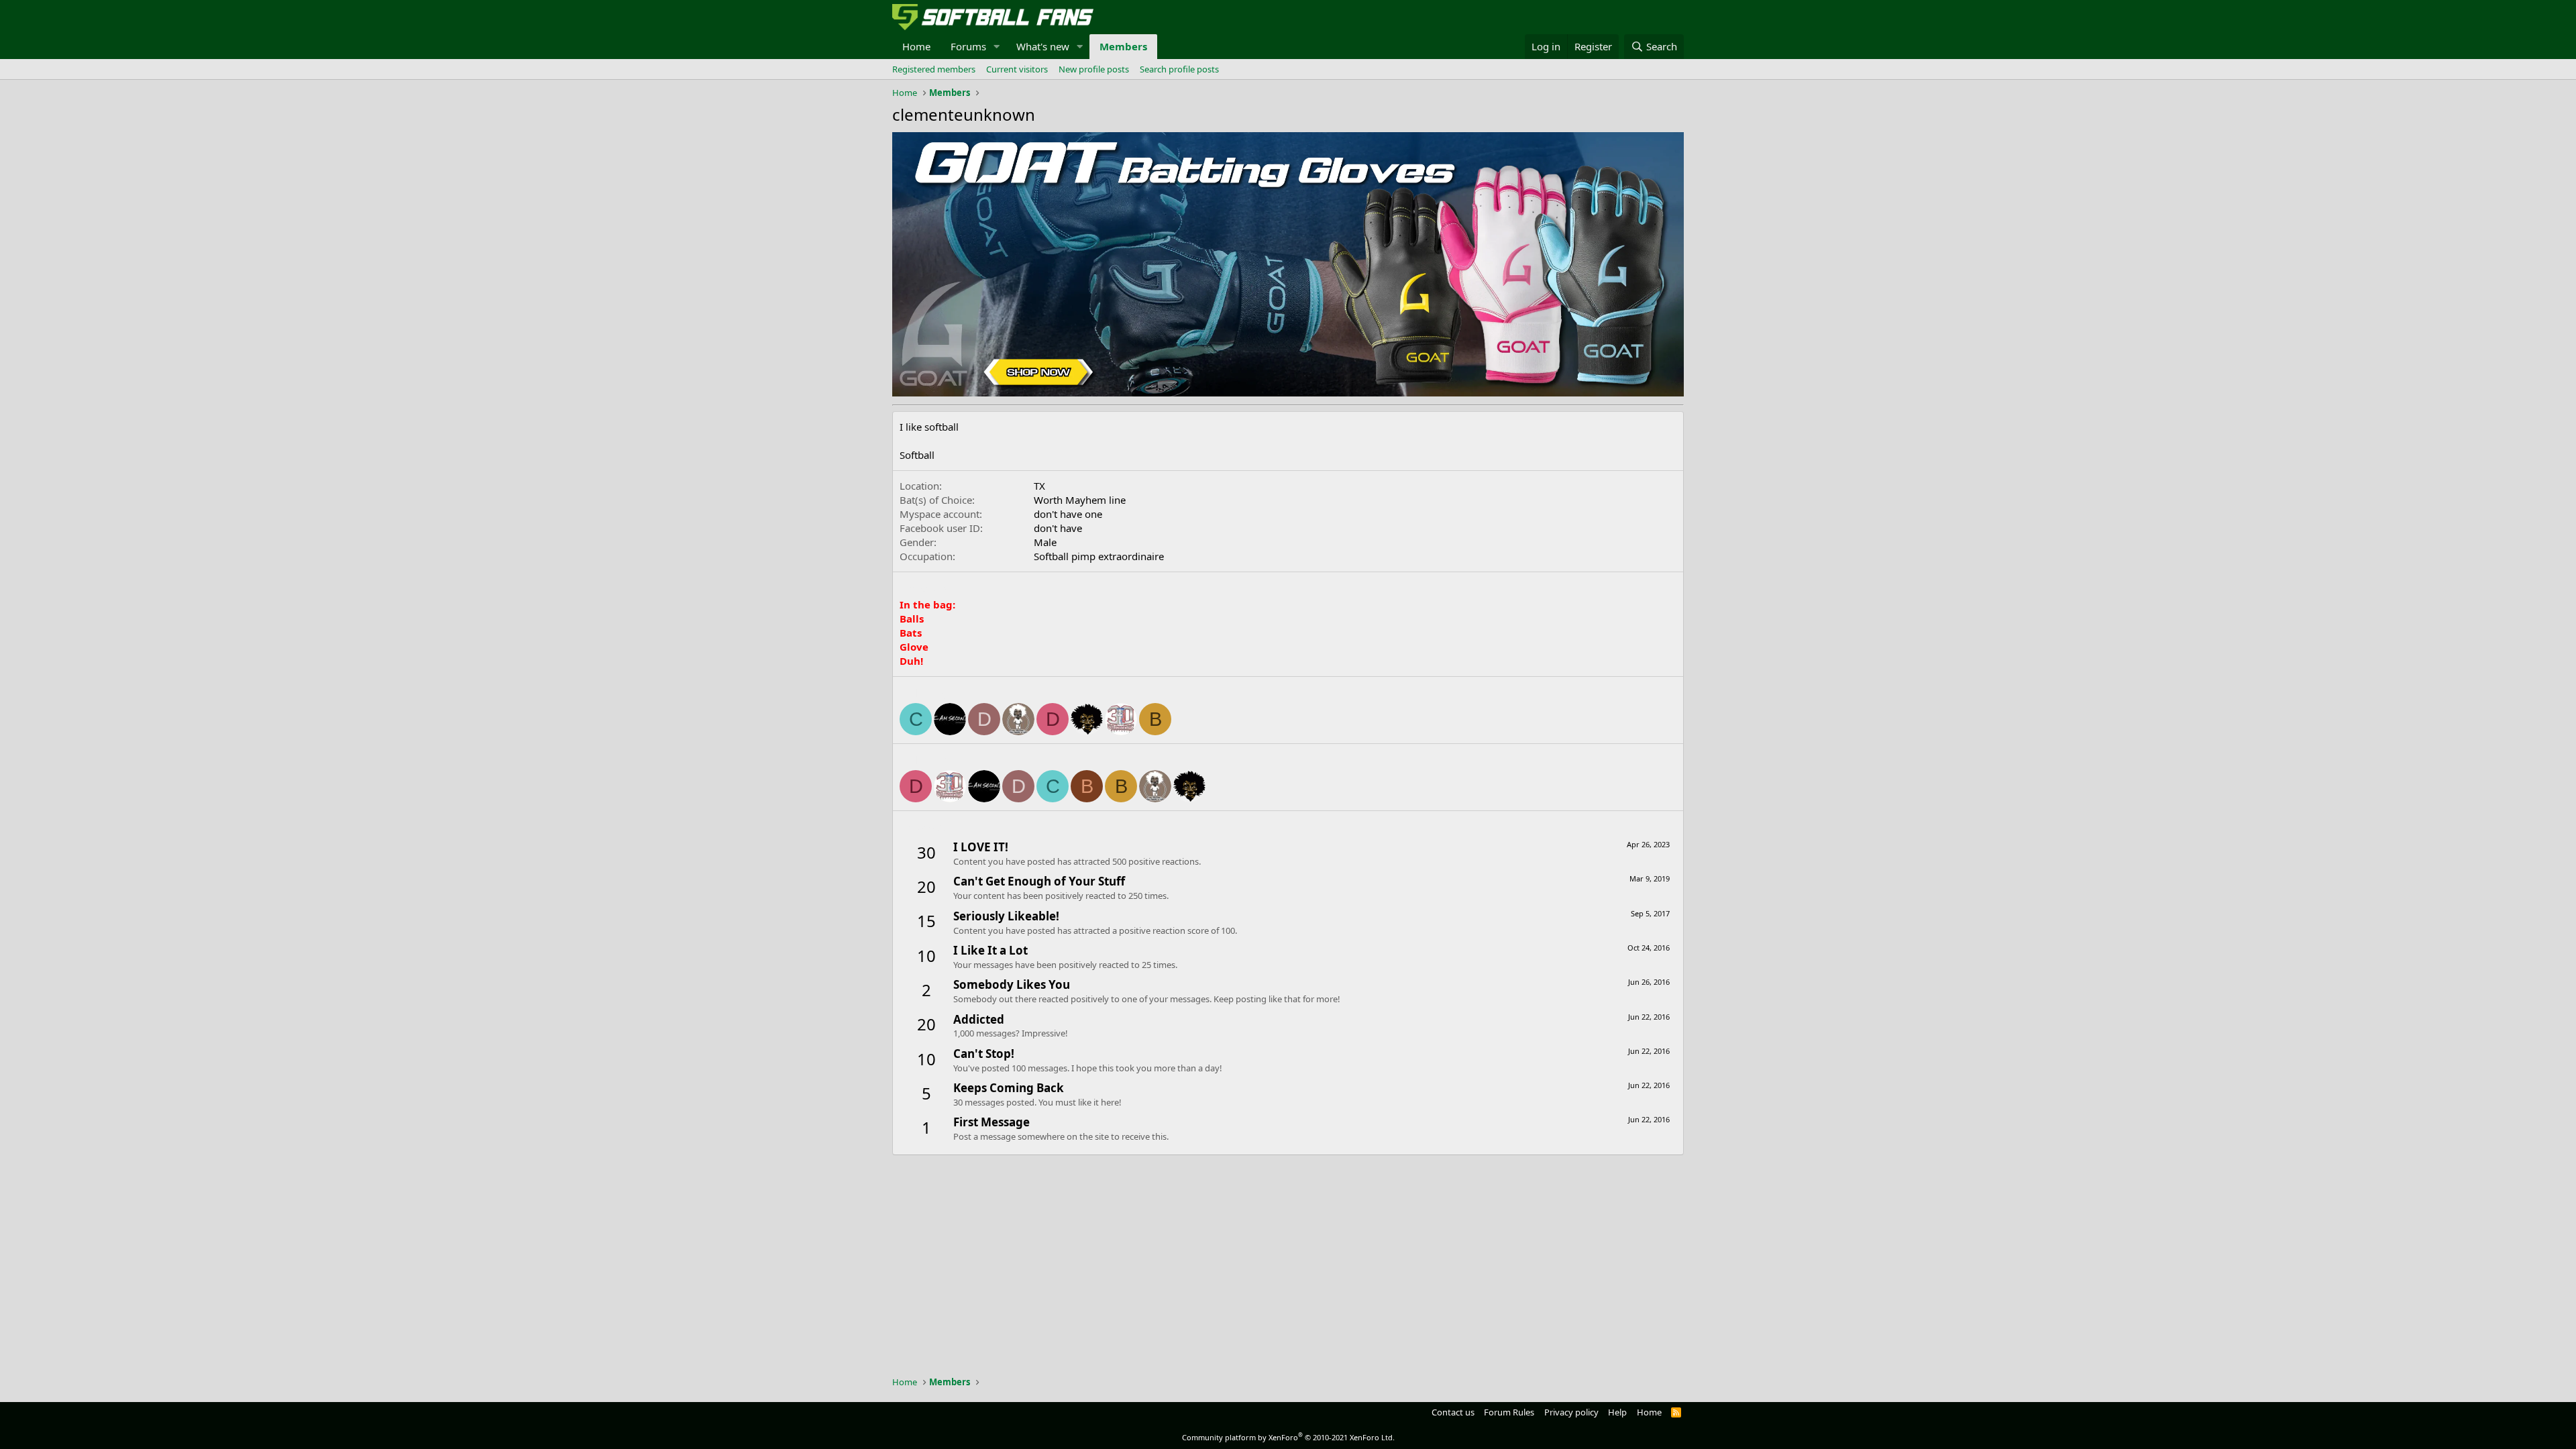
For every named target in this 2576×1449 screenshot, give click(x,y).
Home (916, 46)
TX (1039, 486)
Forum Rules (1509, 1412)
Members (1123, 46)
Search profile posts (1179, 69)
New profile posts (1094, 69)
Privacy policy (1571, 1412)
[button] (997, 47)
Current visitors (1017, 69)
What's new (1043, 46)
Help (1617, 1412)
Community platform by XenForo (1288, 1437)
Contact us (1453, 1412)
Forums (968, 46)
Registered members (934, 69)
